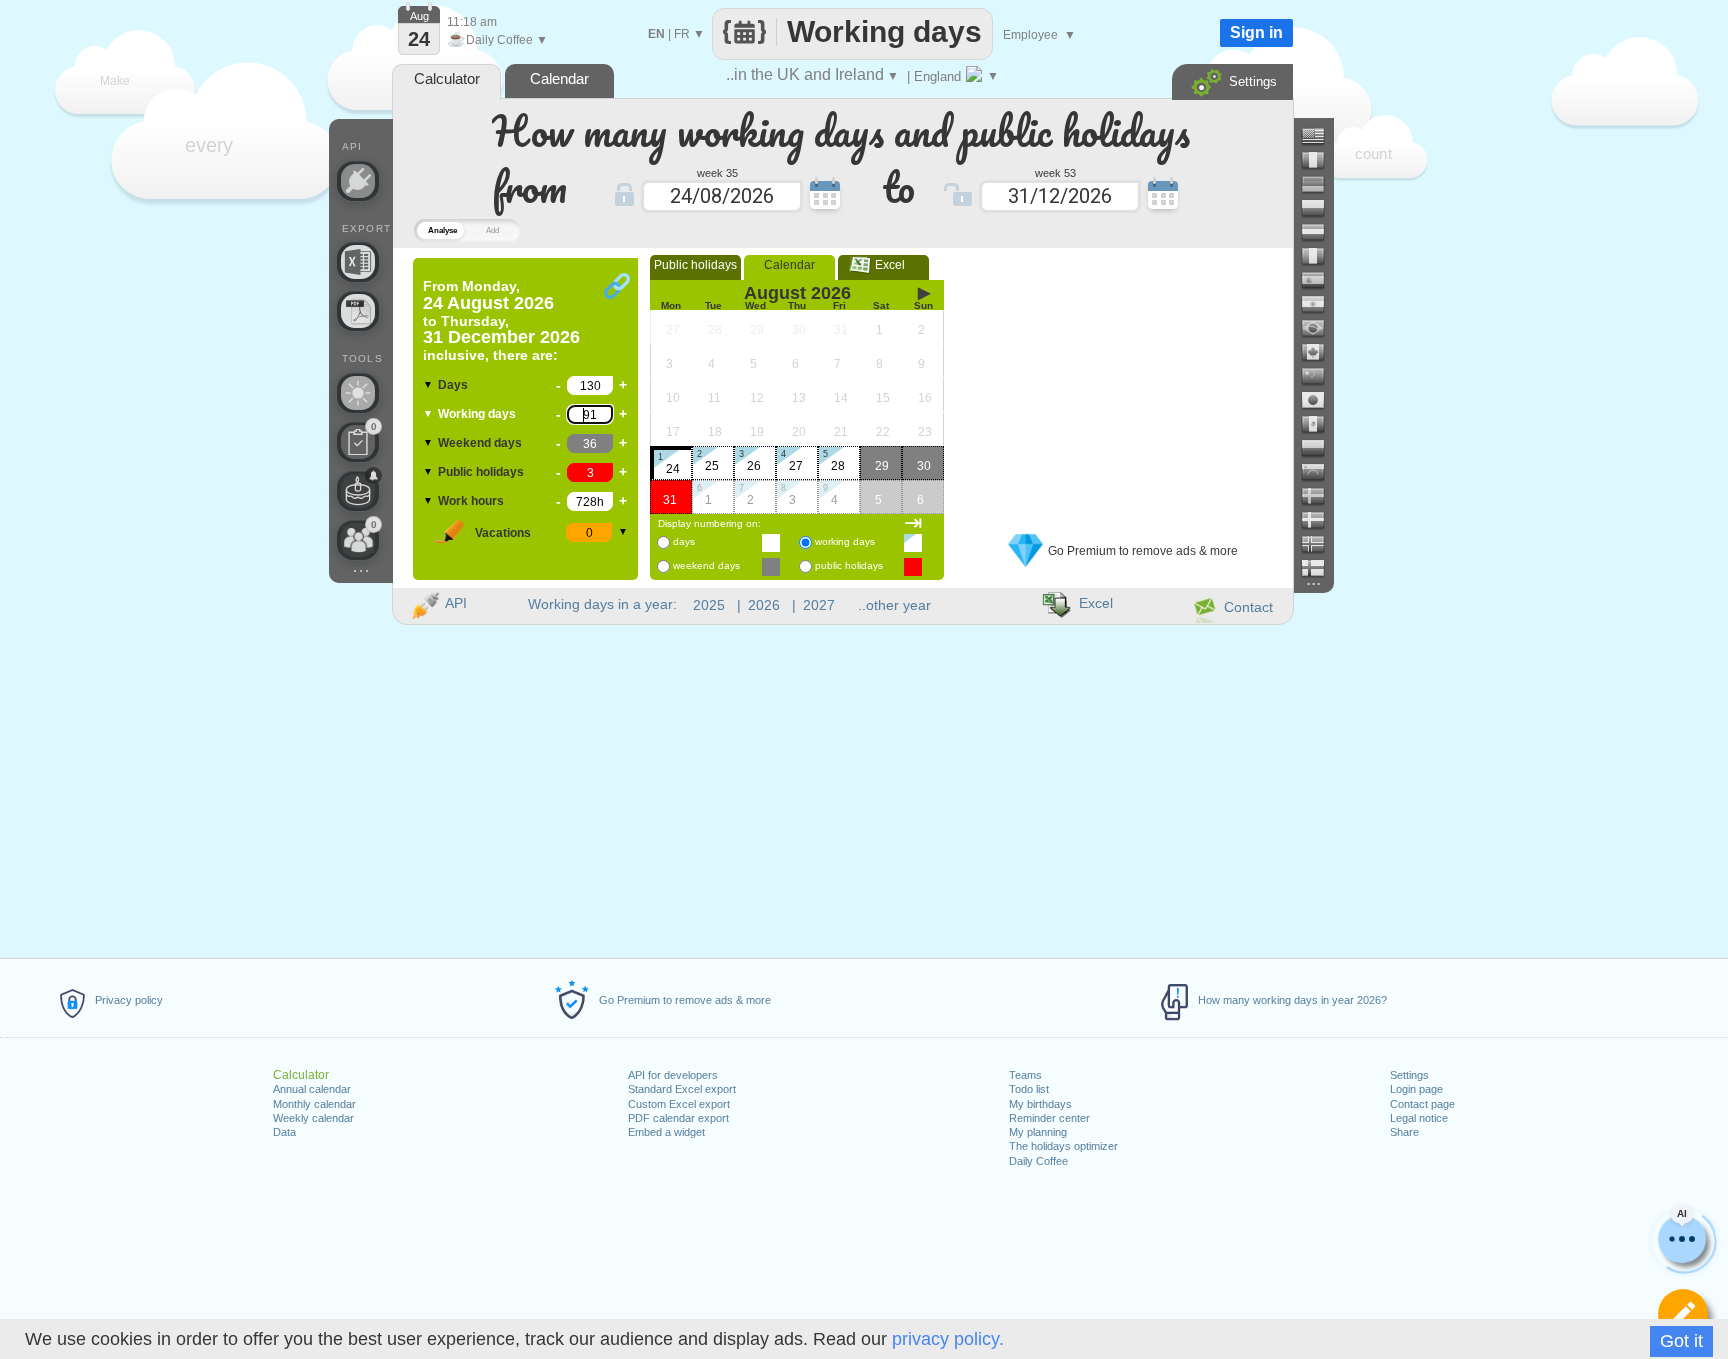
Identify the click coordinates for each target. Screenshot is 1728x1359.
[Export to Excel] (358, 262)
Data (284, 1132)
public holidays (849, 565)
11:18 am (472, 22)
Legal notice (1419, 1118)
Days (453, 385)
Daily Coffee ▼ (497, 40)
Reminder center (1049, 1118)
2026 (764, 605)
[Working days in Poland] (1321, 208)
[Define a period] (1683, 1314)
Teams (1025, 1075)
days (684, 541)
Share (1404, 1132)
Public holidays (481, 472)
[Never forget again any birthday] (358, 491)
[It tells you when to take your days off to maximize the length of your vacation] (358, 393)
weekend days (706, 565)
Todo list (1029, 1089)
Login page (1416, 1089)
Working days (477, 414)
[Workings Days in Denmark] (1321, 520)
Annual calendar (312, 1089)
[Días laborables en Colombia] (1321, 448)
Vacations (503, 533)
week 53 (1055, 172)
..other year (894, 605)
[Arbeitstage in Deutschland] (1321, 184)
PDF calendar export (678, 1118)
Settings (1409, 1075)
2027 (819, 605)
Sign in (1256, 32)
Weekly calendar (313, 1118)
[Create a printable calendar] (358, 311)
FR (682, 34)
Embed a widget (666, 1132)
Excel (884, 265)
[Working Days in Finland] (1321, 568)
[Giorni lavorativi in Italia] (1321, 256)
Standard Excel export (682, 1089)
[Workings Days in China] (1321, 376)
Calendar (789, 265)
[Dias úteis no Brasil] (1321, 328)
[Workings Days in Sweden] (1321, 496)
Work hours (471, 501)
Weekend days (480, 443)
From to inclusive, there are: (501, 320)
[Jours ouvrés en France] (1321, 160)
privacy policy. (948, 1339)
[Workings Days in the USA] (1321, 136)
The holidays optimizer (1063, 1146)
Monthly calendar (314, 1104)
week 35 (717, 172)
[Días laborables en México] (1321, 424)
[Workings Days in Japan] (1321, 400)
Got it (1681, 1341)
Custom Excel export (679, 1104)
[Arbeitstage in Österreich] (1321, 232)
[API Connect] (358, 181)
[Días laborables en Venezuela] (1321, 472)
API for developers (673, 1075)
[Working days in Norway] (1321, 544)
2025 (709, 605)
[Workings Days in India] (1321, 304)
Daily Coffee (1038, 1161)
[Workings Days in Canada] (1321, 352)
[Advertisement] (1123, 383)
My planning (1038, 1132)
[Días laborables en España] (1321, 280)
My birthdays (1040, 1104)
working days (845, 541)
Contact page (1422, 1104)
